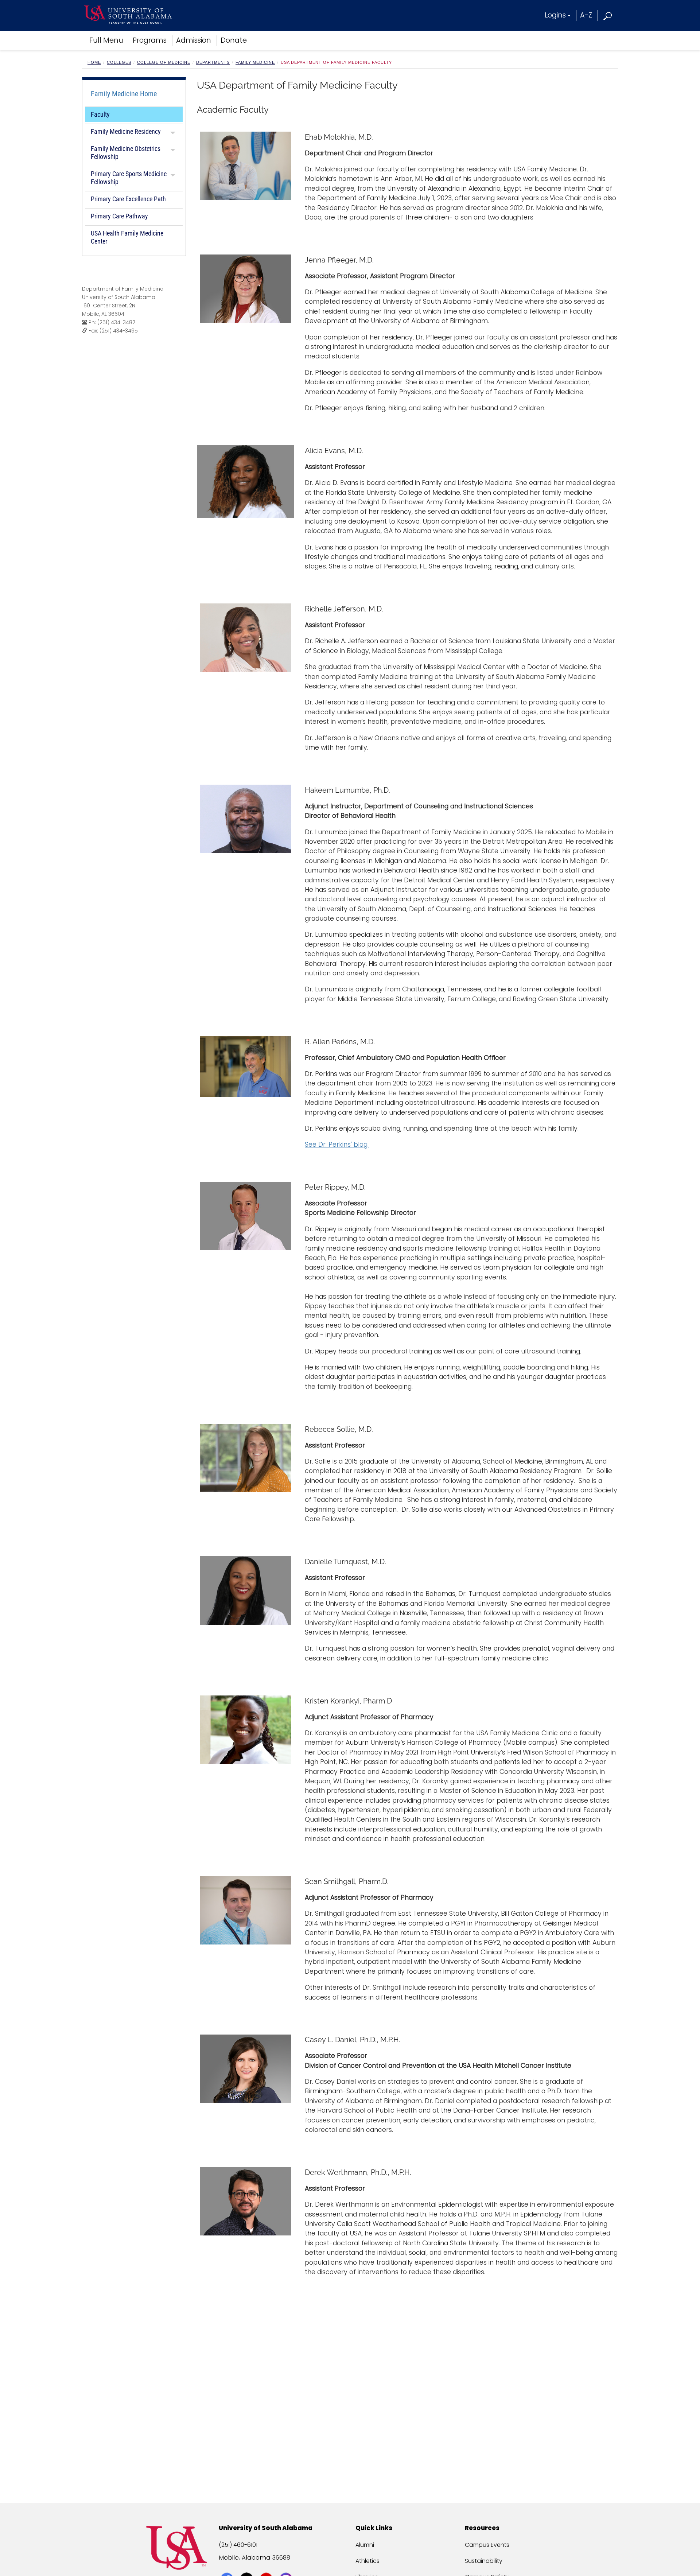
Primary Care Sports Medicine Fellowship (129, 178)
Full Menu (106, 40)
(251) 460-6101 (238, 2545)
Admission (194, 40)
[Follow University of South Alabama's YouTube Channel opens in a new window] (267, 2566)
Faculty (100, 114)
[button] (608, 15)
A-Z (586, 15)
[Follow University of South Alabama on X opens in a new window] (247, 2566)
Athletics (367, 2561)
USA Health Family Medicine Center (127, 237)
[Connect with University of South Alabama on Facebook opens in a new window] (228, 2566)
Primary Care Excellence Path (128, 199)
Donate (234, 40)
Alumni (365, 2545)
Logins (555, 15)
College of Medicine (164, 62)
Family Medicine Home (124, 94)
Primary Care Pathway (119, 216)
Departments (213, 62)
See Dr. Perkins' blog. (337, 1145)
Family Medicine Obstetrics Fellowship (126, 153)
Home (94, 62)
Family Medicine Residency (126, 131)
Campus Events (487, 2545)
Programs (150, 40)
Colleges (119, 62)
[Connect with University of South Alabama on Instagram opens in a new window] (287, 2566)
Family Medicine (255, 62)
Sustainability (484, 2561)
